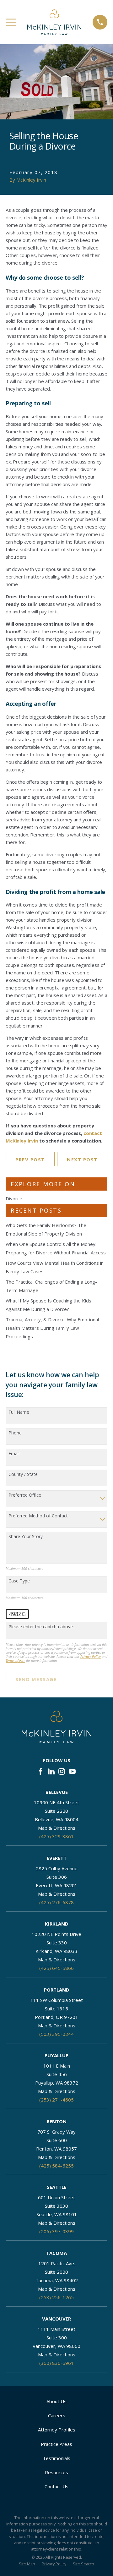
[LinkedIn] (51, 1771)
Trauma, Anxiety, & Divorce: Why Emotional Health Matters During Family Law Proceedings (52, 1328)
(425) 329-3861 (56, 1836)
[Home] (54, 22)
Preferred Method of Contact (38, 1516)
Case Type (19, 1581)
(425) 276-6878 (56, 1902)
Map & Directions (57, 1828)
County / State (23, 1474)
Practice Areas (56, 2444)
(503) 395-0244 (56, 2034)
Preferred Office (25, 1495)
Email (14, 1454)
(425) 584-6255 (56, 2166)
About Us (56, 2401)
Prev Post (30, 1159)
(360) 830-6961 (56, 2363)
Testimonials (56, 2458)
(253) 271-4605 (56, 2100)
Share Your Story (26, 1537)
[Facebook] (41, 1771)
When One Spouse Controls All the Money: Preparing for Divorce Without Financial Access (56, 1248)
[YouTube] (72, 1771)
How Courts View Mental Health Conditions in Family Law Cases (55, 1267)
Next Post (82, 1159)
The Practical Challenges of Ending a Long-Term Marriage (51, 1286)
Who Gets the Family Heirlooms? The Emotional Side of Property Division (46, 1229)
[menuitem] (27, 2564)
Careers (57, 2415)
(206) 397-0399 (56, 2231)
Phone (15, 1433)
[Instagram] (62, 1771)
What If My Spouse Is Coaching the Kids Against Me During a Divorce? (48, 1305)
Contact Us (56, 2486)
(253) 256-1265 (56, 2297)
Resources (56, 2472)
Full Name (19, 1412)
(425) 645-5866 (56, 1968)
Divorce (14, 1198)
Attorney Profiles (57, 2430)
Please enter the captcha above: (41, 1627)
